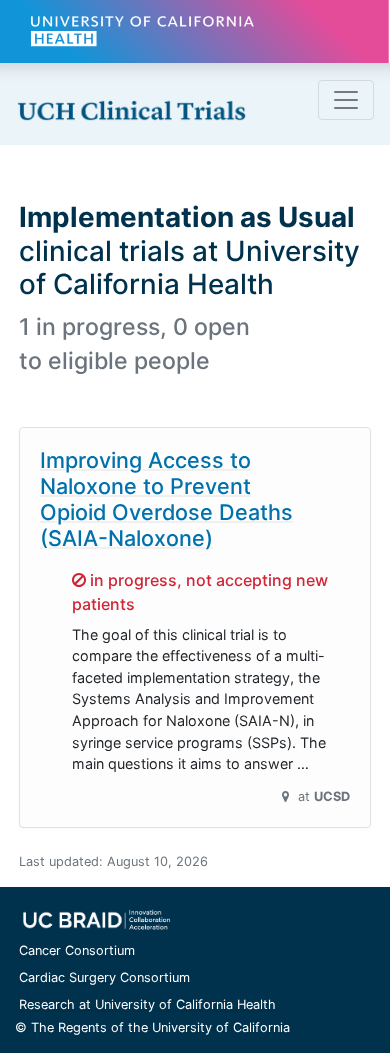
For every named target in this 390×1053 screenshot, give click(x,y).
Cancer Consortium (77, 950)
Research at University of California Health (147, 1004)
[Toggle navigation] (346, 100)
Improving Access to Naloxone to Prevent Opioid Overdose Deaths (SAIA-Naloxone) (166, 499)
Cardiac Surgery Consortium (104, 977)
